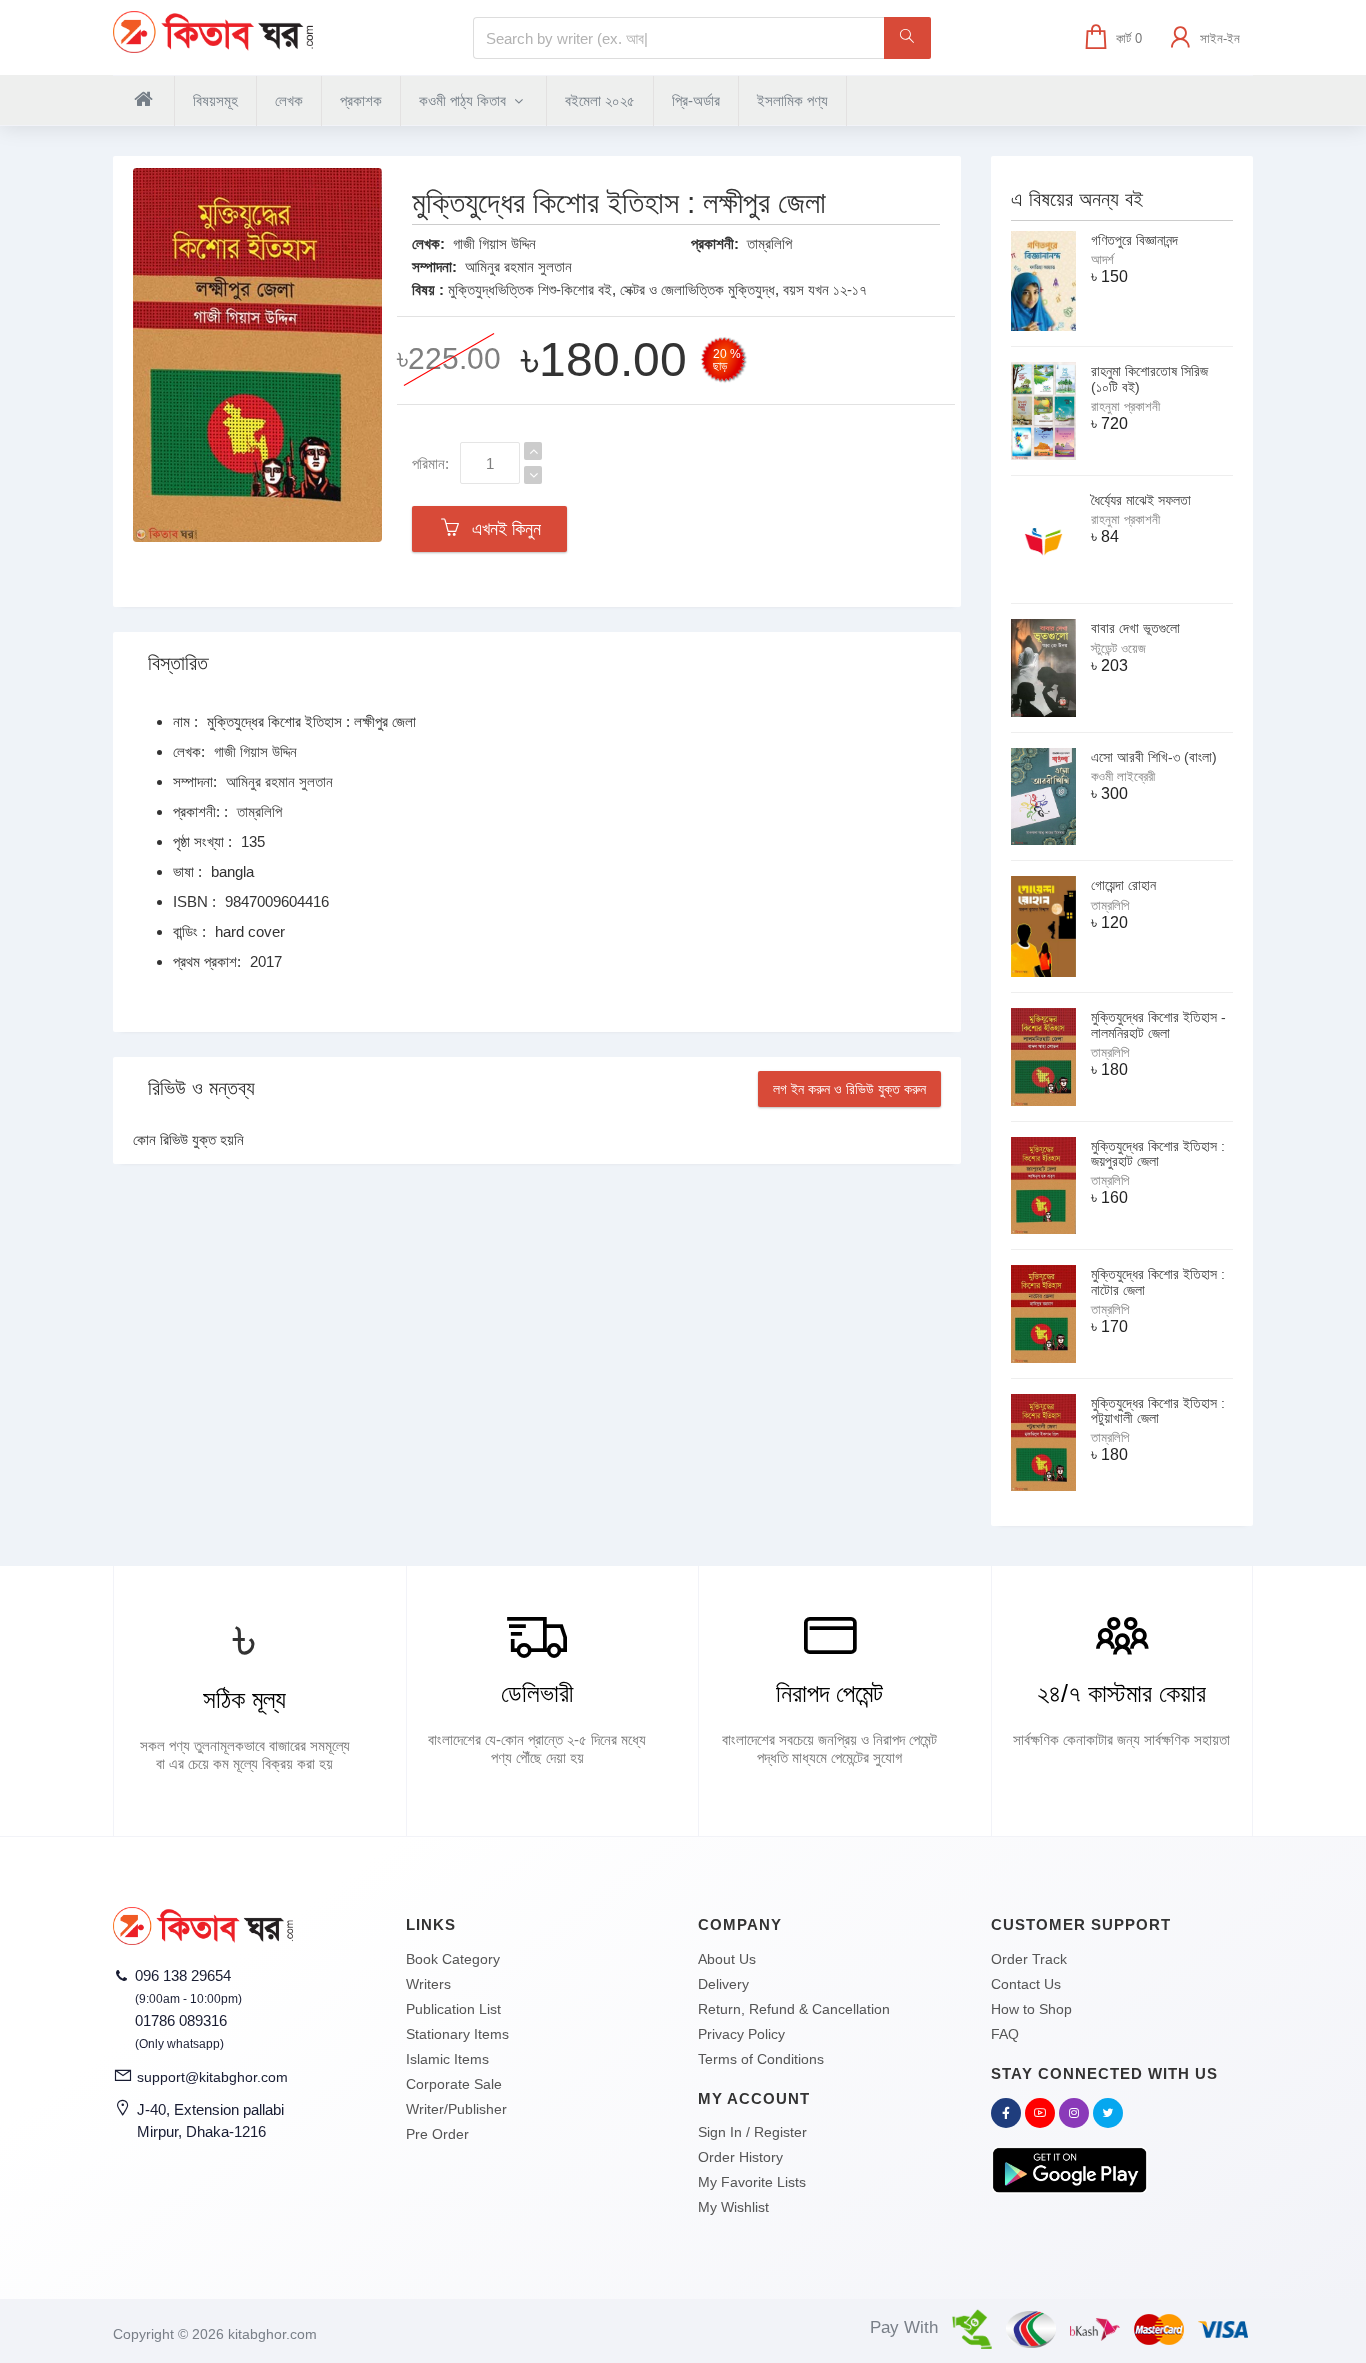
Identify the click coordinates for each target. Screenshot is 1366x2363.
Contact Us (1026, 1984)
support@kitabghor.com (212, 2077)
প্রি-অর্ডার (696, 100)
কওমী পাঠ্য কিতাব (464, 100)
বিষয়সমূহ (215, 100)
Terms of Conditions (761, 2059)
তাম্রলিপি (769, 243)
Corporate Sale (454, 2084)
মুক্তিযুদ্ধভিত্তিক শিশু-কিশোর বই (530, 289)
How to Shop (1031, 2009)
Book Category (453, 1959)
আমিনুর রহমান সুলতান (518, 266)
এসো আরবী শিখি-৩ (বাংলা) (1154, 757)
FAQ (1005, 2034)
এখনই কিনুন (501, 529)
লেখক (289, 100)
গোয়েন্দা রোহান (1123, 885)
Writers (428, 1984)
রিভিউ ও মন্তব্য (201, 1088)
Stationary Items (457, 2034)
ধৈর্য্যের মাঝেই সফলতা (1141, 500)
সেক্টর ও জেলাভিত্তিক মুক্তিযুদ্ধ (697, 289)
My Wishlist (733, 2207)
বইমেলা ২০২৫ (600, 100)
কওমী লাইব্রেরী (1123, 776)
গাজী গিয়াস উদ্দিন (494, 243)
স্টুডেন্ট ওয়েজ (1118, 648)
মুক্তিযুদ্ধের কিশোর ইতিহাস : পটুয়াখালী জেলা (1158, 1410)
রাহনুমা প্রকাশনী (1125, 406)
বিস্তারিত (178, 663)
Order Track (1029, 1959)
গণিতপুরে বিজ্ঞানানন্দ (1134, 240)
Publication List (453, 2009)
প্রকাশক (361, 100)
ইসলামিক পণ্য (792, 100)
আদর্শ (1102, 259)
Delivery (723, 1984)
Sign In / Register (752, 2132)
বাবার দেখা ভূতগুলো (1135, 628)
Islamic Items (447, 2059)
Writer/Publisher (456, 2109)
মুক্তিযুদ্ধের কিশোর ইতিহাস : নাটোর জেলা (1158, 1281)
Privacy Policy (741, 2034)
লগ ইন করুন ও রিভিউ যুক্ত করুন (849, 1089)
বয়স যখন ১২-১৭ (825, 289)
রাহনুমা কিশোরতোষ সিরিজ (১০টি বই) (1149, 378)
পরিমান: (430, 463)
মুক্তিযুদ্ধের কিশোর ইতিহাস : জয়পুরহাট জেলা (1158, 1153)
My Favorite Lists (752, 2182)
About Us (727, 1959)
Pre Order (437, 2134)
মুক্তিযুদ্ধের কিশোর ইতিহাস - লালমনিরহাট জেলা (1158, 1024)
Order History (740, 2157)
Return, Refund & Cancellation (794, 2009)
